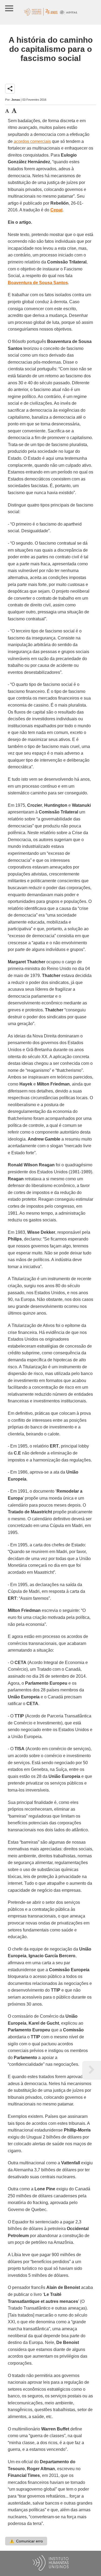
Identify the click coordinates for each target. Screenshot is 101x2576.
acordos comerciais (32, 141)
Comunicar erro (26, 2541)
